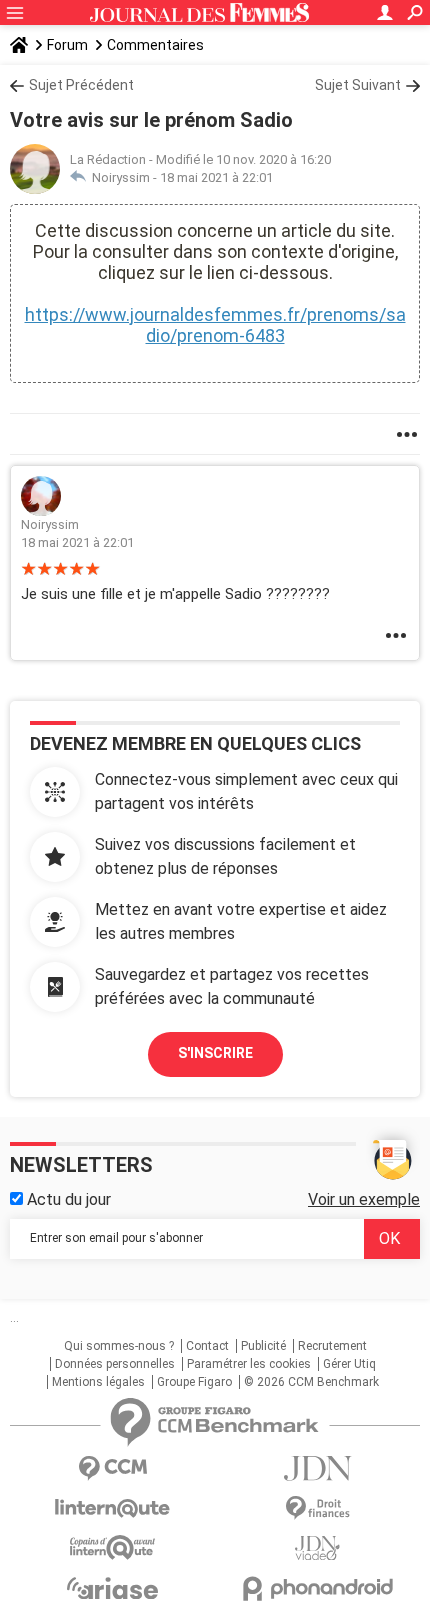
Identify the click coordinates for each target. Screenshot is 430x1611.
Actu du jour (67, 1199)
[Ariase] (112, 1588)
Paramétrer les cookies (249, 1364)
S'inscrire (215, 1053)
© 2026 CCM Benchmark (311, 1382)
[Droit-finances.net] (317, 1508)
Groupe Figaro (194, 1382)
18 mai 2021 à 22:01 (216, 177)
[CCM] (112, 1468)
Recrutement (332, 1346)
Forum (67, 45)
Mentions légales (98, 1382)
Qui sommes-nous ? (119, 1346)
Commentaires (155, 45)
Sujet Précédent (81, 85)
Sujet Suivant (358, 85)
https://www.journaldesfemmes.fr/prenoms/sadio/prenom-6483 (215, 325)
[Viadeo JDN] (317, 1548)
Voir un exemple (364, 1199)
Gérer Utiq (349, 1364)
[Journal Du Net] (317, 1468)
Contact (207, 1346)
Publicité (263, 1346)
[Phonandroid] (317, 1588)
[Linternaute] (112, 1508)
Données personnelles (115, 1364)
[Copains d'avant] (112, 1547)
